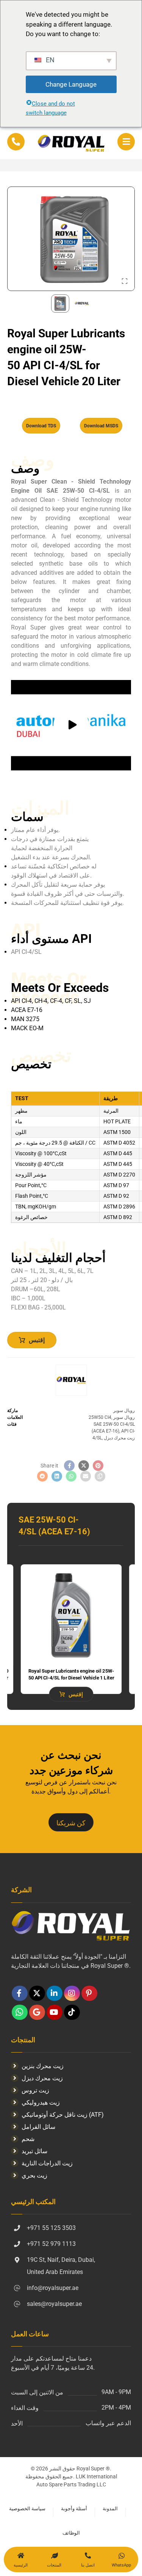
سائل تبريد (34, 2151)
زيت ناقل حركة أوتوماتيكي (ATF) (63, 2115)
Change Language (71, 84)
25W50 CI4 (100, 1417)
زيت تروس (35, 2090)
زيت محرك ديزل (119, 1438)
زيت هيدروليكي (41, 2102)
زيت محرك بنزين (43, 2066)
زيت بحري (34, 2175)
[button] (126, 142)
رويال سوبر (124, 1411)
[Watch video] (71, 725)
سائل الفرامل (38, 2127)
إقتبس (37, 1340)
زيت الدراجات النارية (47, 2163)
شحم (28, 2139)
